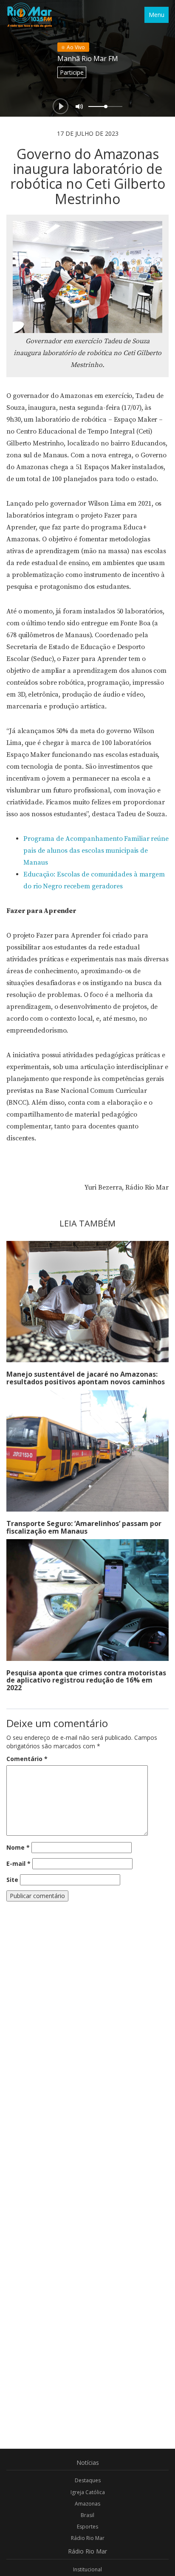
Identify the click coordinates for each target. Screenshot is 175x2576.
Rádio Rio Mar (88, 2538)
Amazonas (87, 2504)
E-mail (18, 1863)
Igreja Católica (88, 2492)
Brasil (87, 2515)
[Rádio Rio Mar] (29, 15)
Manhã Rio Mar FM (88, 59)
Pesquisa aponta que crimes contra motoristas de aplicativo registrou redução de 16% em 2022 (86, 1680)
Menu (157, 15)
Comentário (27, 1759)
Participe (72, 72)
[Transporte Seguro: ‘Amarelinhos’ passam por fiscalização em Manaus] (87, 1451)
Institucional (87, 2569)
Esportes (87, 2527)
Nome (18, 1847)
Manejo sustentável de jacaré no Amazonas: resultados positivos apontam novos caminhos (86, 1378)
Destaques (88, 2480)
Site (12, 1880)
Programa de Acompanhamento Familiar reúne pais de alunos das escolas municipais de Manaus (96, 851)
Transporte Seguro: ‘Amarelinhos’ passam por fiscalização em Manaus (84, 1527)
